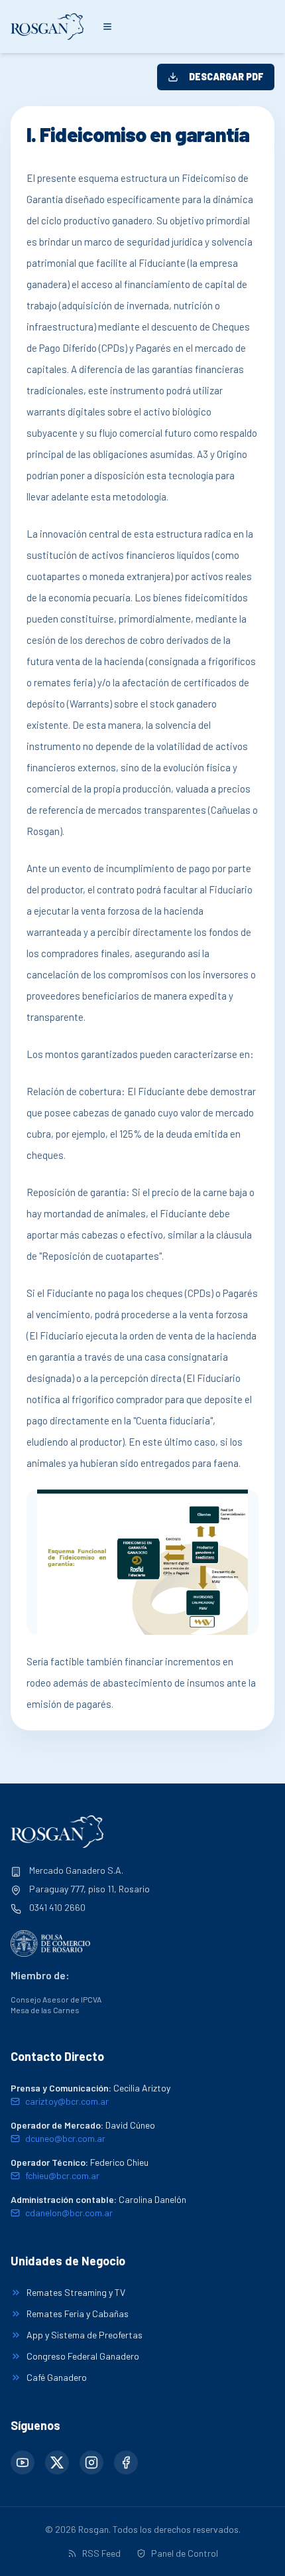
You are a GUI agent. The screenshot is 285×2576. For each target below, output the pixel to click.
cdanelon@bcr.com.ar (69, 2213)
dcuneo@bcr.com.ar (65, 2138)
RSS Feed (101, 2553)
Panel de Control (185, 2553)
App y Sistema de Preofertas (85, 2335)
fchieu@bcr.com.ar (62, 2175)
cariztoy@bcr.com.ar (67, 2101)
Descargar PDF (226, 77)
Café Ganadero (57, 2377)
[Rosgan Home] (47, 26)
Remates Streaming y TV (76, 2292)
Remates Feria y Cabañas (78, 2313)
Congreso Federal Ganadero (83, 2356)
